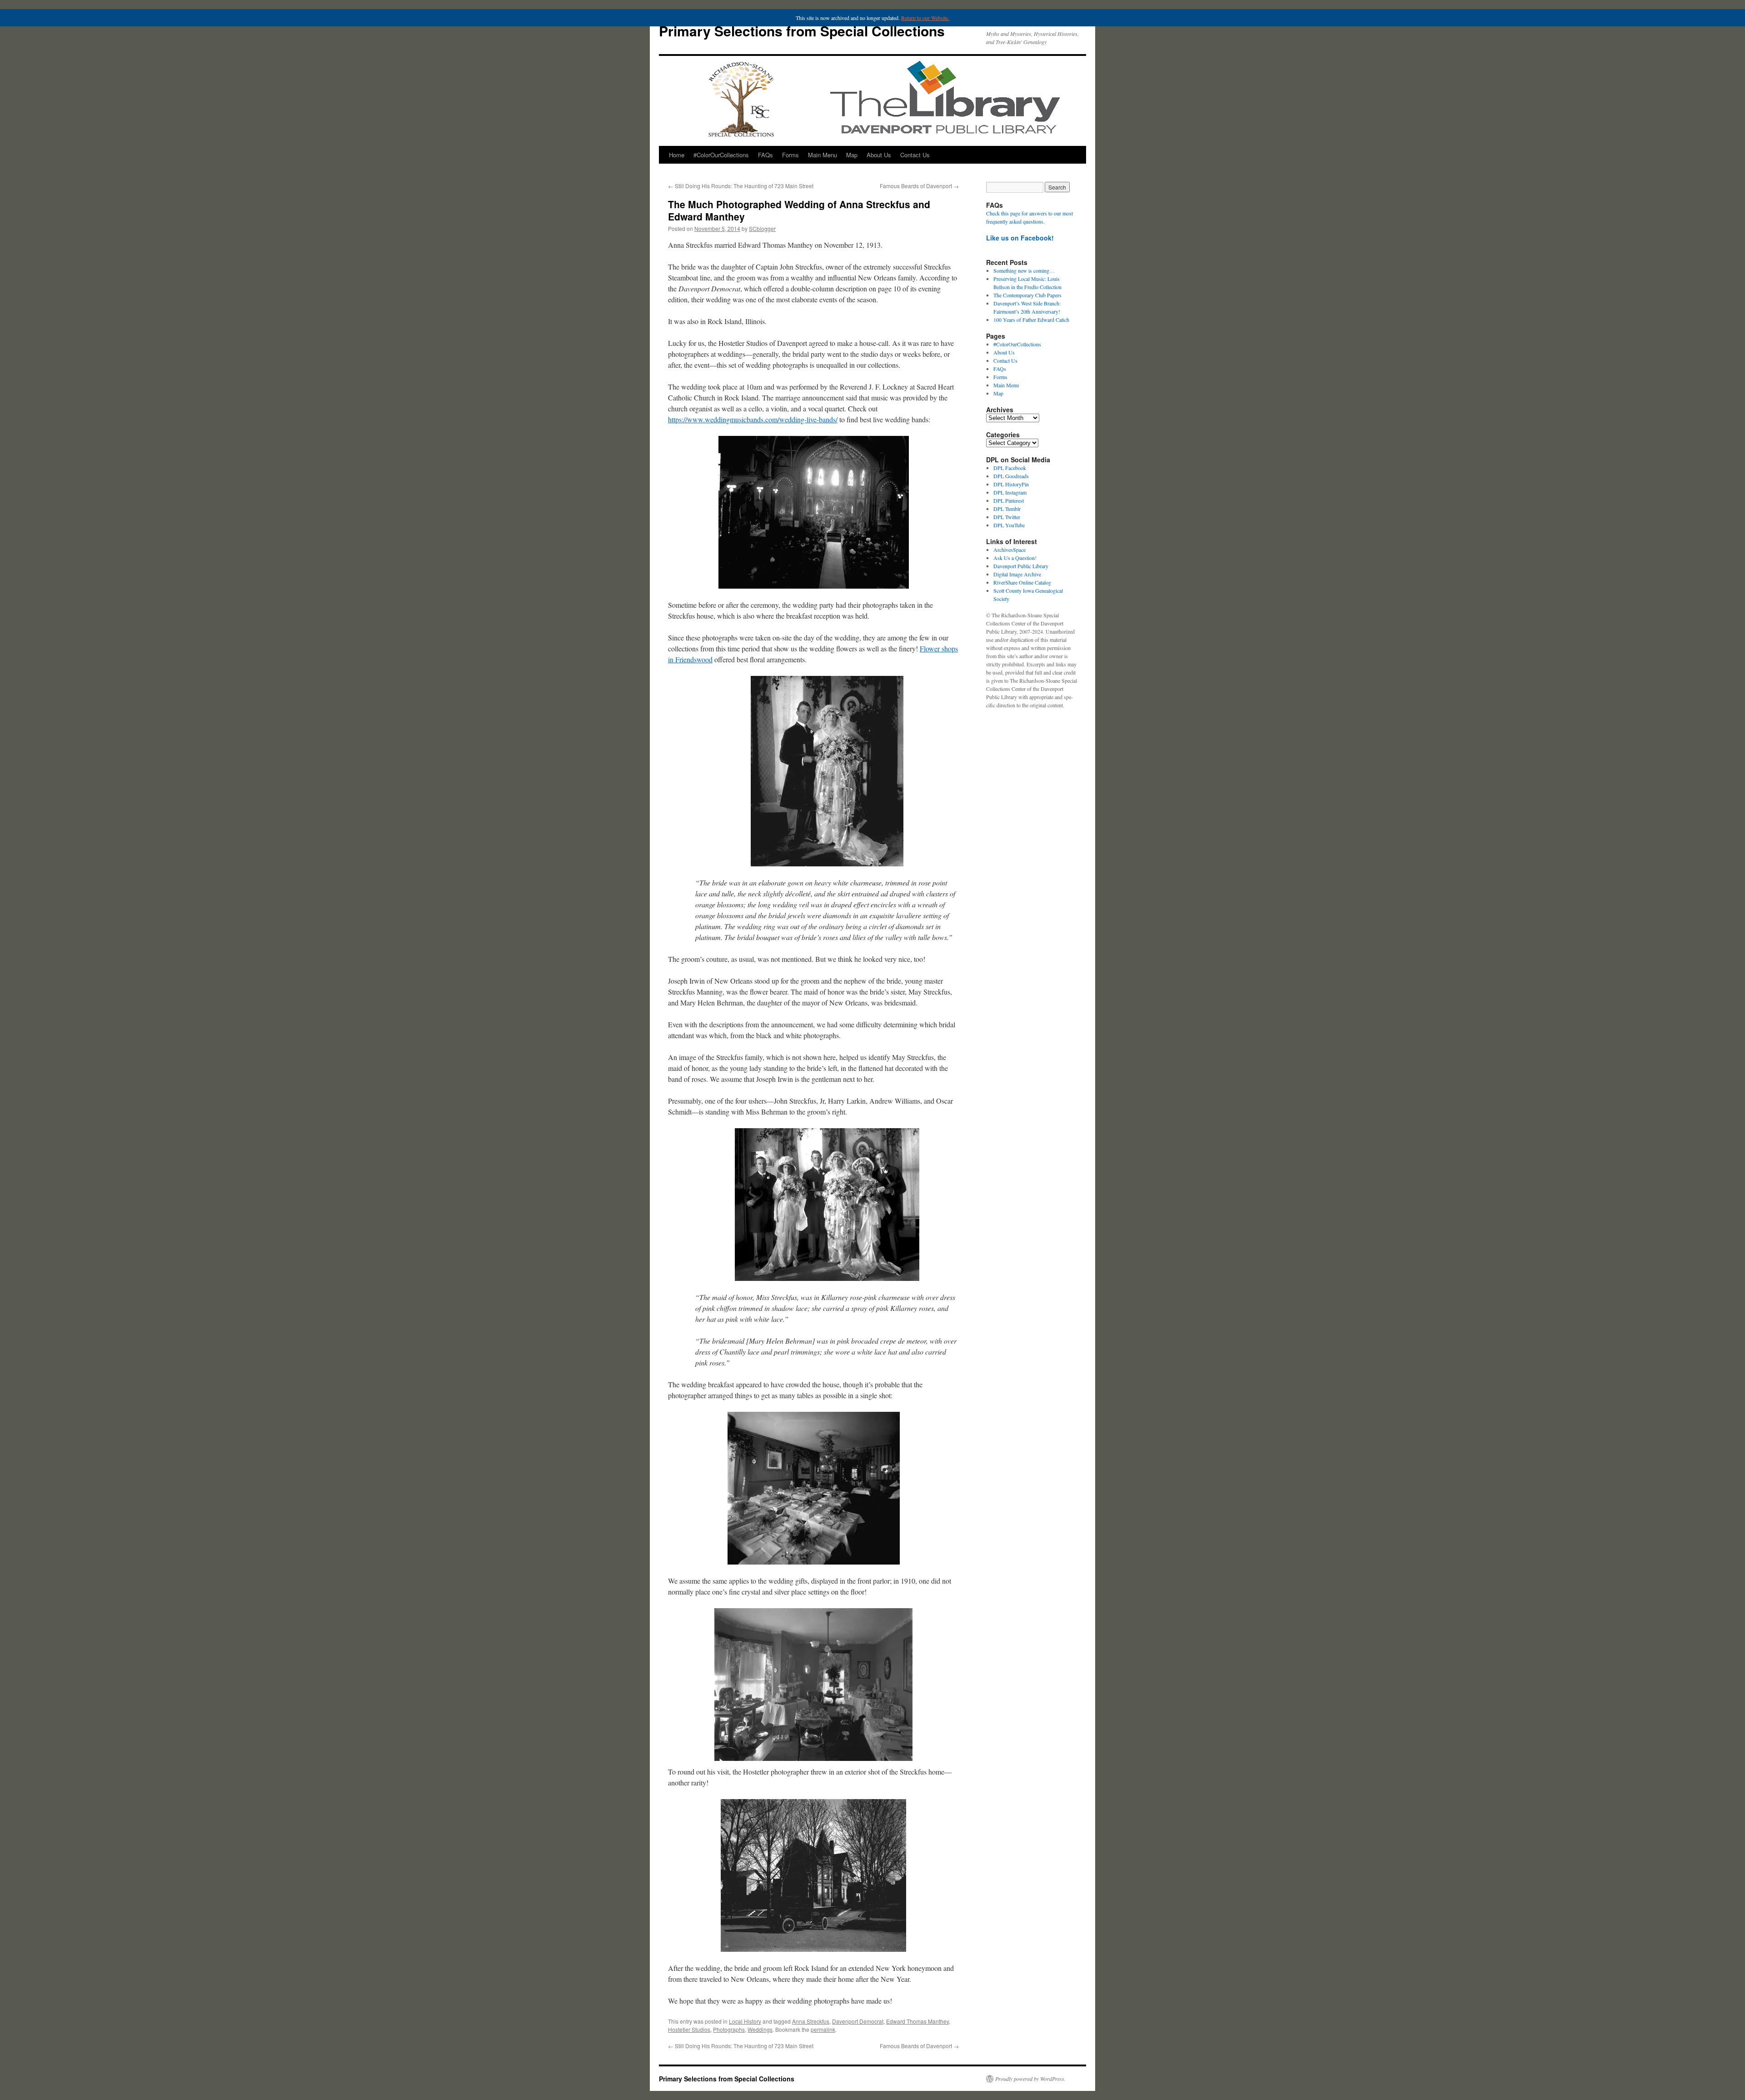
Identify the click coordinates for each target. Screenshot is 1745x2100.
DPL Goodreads (1011, 476)
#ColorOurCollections (721, 155)
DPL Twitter (1007, 517)
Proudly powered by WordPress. (1030, 2079)
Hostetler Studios (689, 2029)
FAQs (765, 155)
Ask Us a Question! (1015, 558)
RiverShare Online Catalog (1022, 582)
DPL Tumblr (1007, 509)
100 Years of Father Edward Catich (1031, 320)
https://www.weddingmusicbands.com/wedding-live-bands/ (753, 419)
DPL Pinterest (1009, 500)
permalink (823, 2029)
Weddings (760, 2029)
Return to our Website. (925, 18)
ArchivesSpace (1010, 550)
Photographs (729, 2029)
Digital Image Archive (1017, 574)
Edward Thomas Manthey (917, 2021)
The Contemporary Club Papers (1027, 295)
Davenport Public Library (1021, 566)
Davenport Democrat (858, 2021)
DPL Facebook (1010, 468)
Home (677, 155)
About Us (879, 155)
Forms (790, 155)
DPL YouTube (1009, 525)
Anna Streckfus (811, 2021)
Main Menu (823, 155)
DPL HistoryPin (1011, 484)
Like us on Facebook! (1020, 238)
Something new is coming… (1024, 270)
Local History (745, 2021)
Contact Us (915, 155)
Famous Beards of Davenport (919, 186)
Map (852, 155)
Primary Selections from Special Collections (802, 31)
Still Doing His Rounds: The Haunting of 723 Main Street (741, 186)
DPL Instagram (1010, 492)
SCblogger (762, 228)
